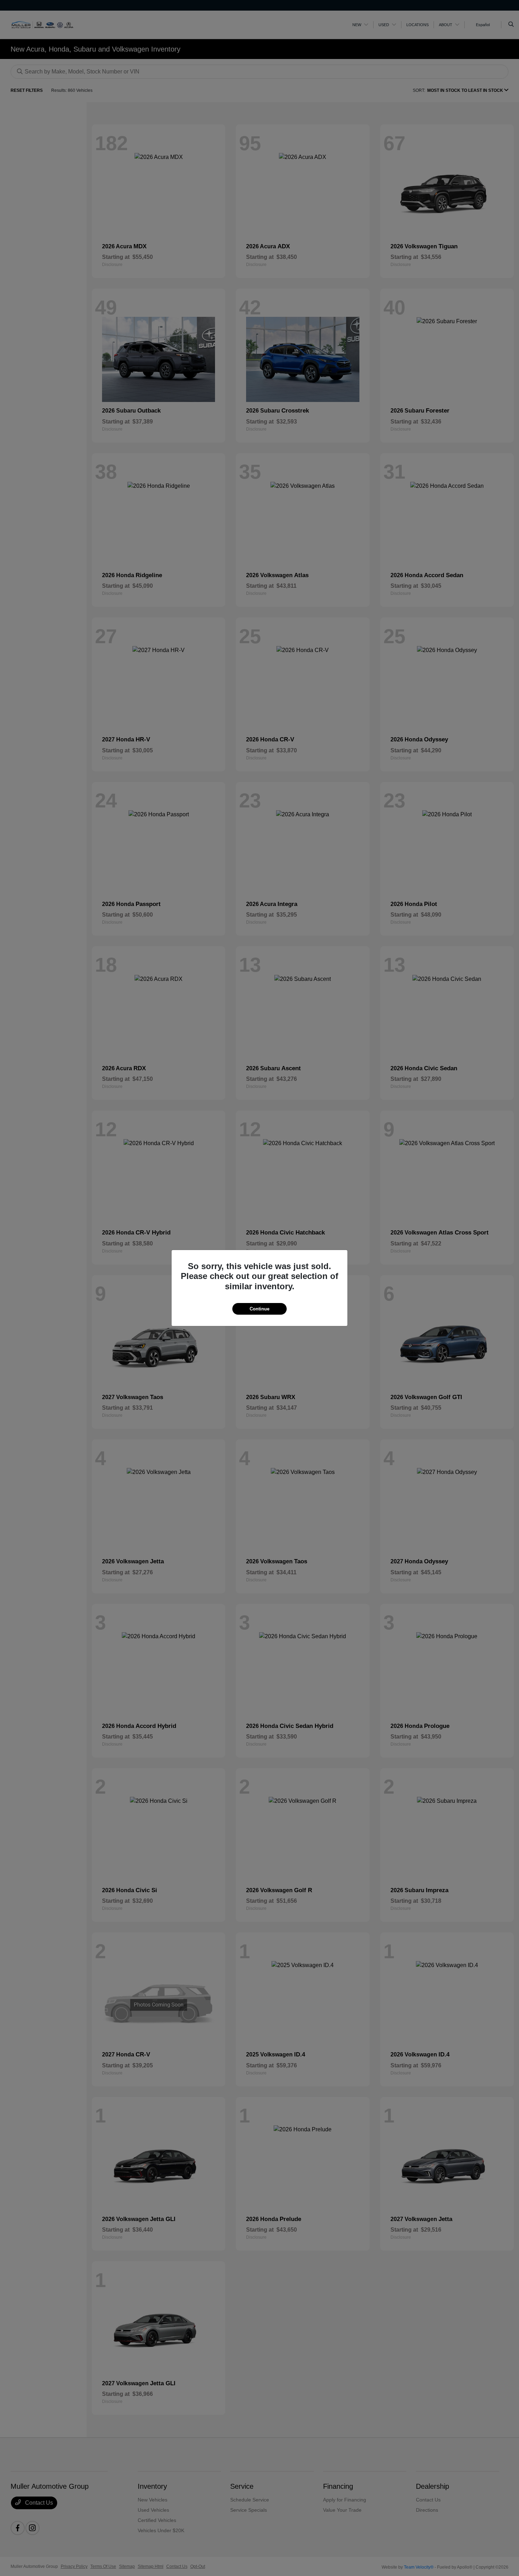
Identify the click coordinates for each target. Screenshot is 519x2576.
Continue (259, 1309)
